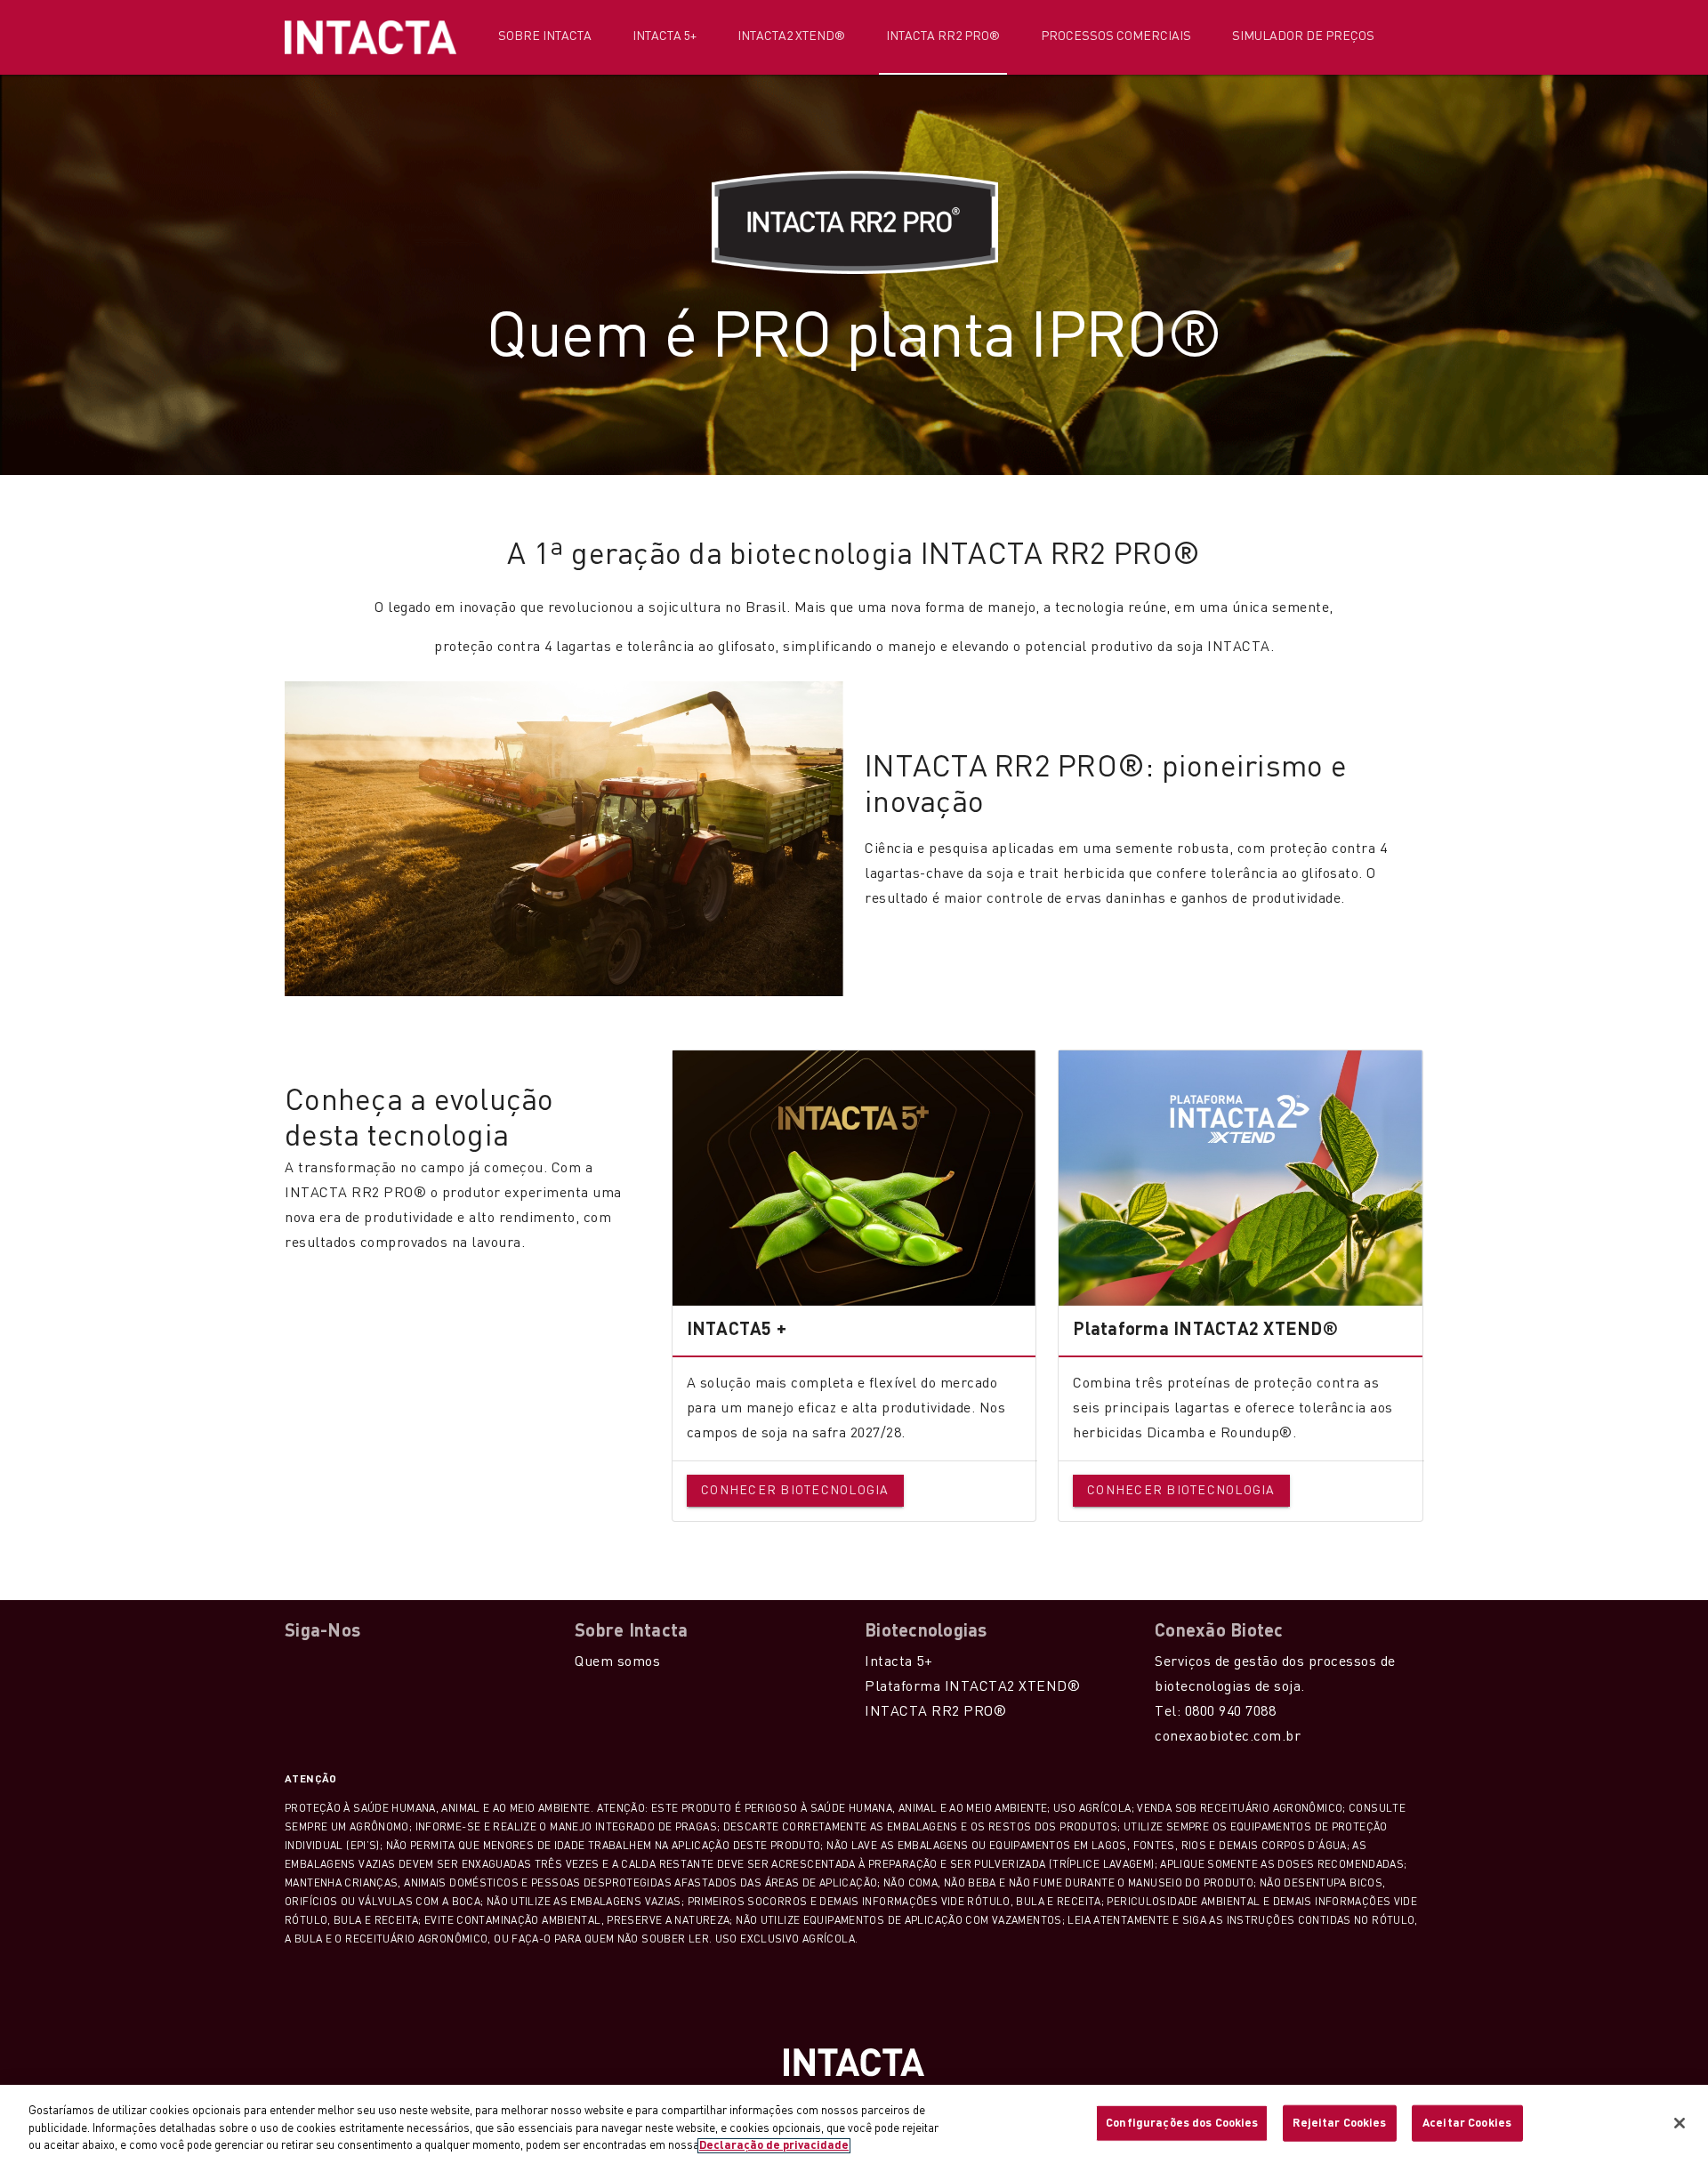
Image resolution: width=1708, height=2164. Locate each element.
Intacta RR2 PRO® (943, 36)
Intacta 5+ (665, 36)
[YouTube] (345, 1661)
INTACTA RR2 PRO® (935, 1712)
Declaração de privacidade (774, 2146)
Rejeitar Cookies (1339, 2123)
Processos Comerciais (1116, 36)
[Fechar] (1680, 2123)
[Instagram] (321, 1661)
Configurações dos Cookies (1182, 2123)
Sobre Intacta (545, 36)
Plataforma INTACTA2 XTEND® (972, 1687)
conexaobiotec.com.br (1228, 1737)
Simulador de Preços (1303, 36)
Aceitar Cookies (1467, 2123)
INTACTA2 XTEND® (791, 36)
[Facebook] (297, 1661)
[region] (854, 2124)
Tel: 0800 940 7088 (1215, 1712)
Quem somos (617, 1662)
